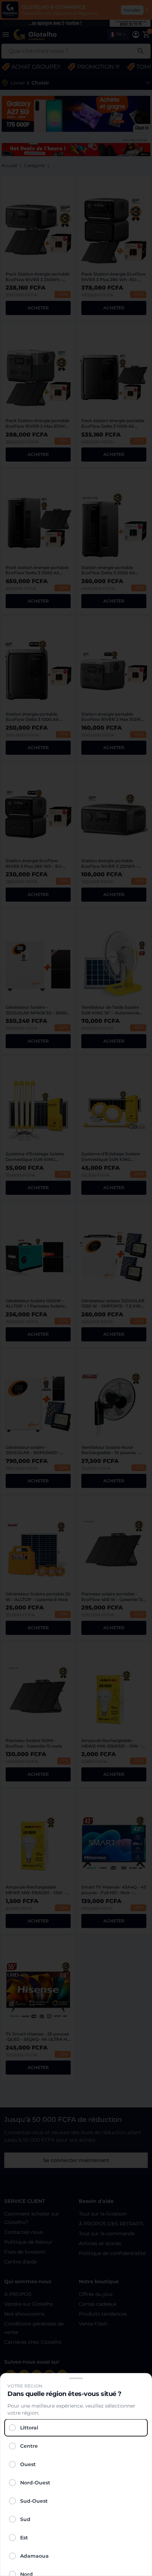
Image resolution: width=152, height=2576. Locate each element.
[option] (76, 2428)
